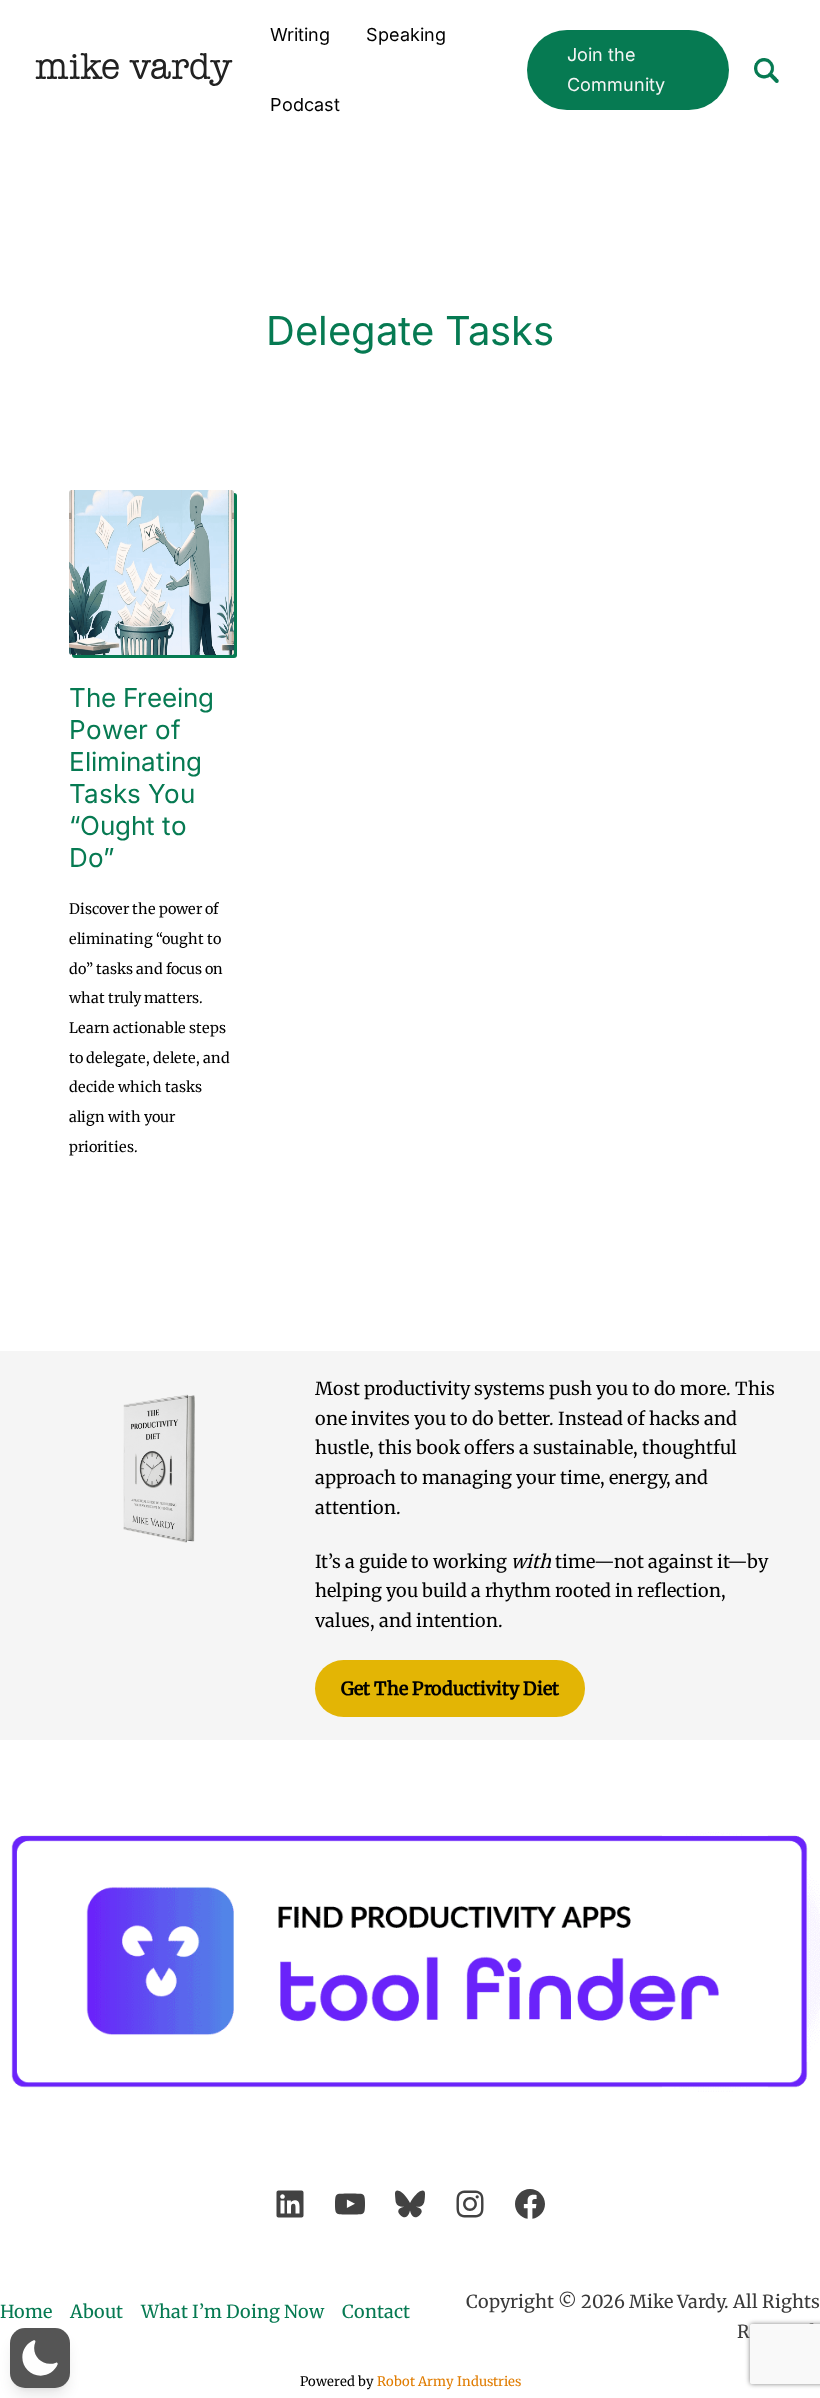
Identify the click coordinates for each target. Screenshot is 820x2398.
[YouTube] (350, 2204)
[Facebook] (530, 2204)
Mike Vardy (133, 69)
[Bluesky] (410, 2204)
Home (26, 2311)
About (96, 2311)
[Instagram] (470, 2204)
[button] (628, 69)
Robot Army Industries (449, 2381)
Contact (376, 2311)
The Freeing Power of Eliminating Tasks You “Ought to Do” (141, 777)
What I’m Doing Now (232, 2311)
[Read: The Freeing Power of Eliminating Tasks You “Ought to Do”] (151, 570)
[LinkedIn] (290, 2204)
